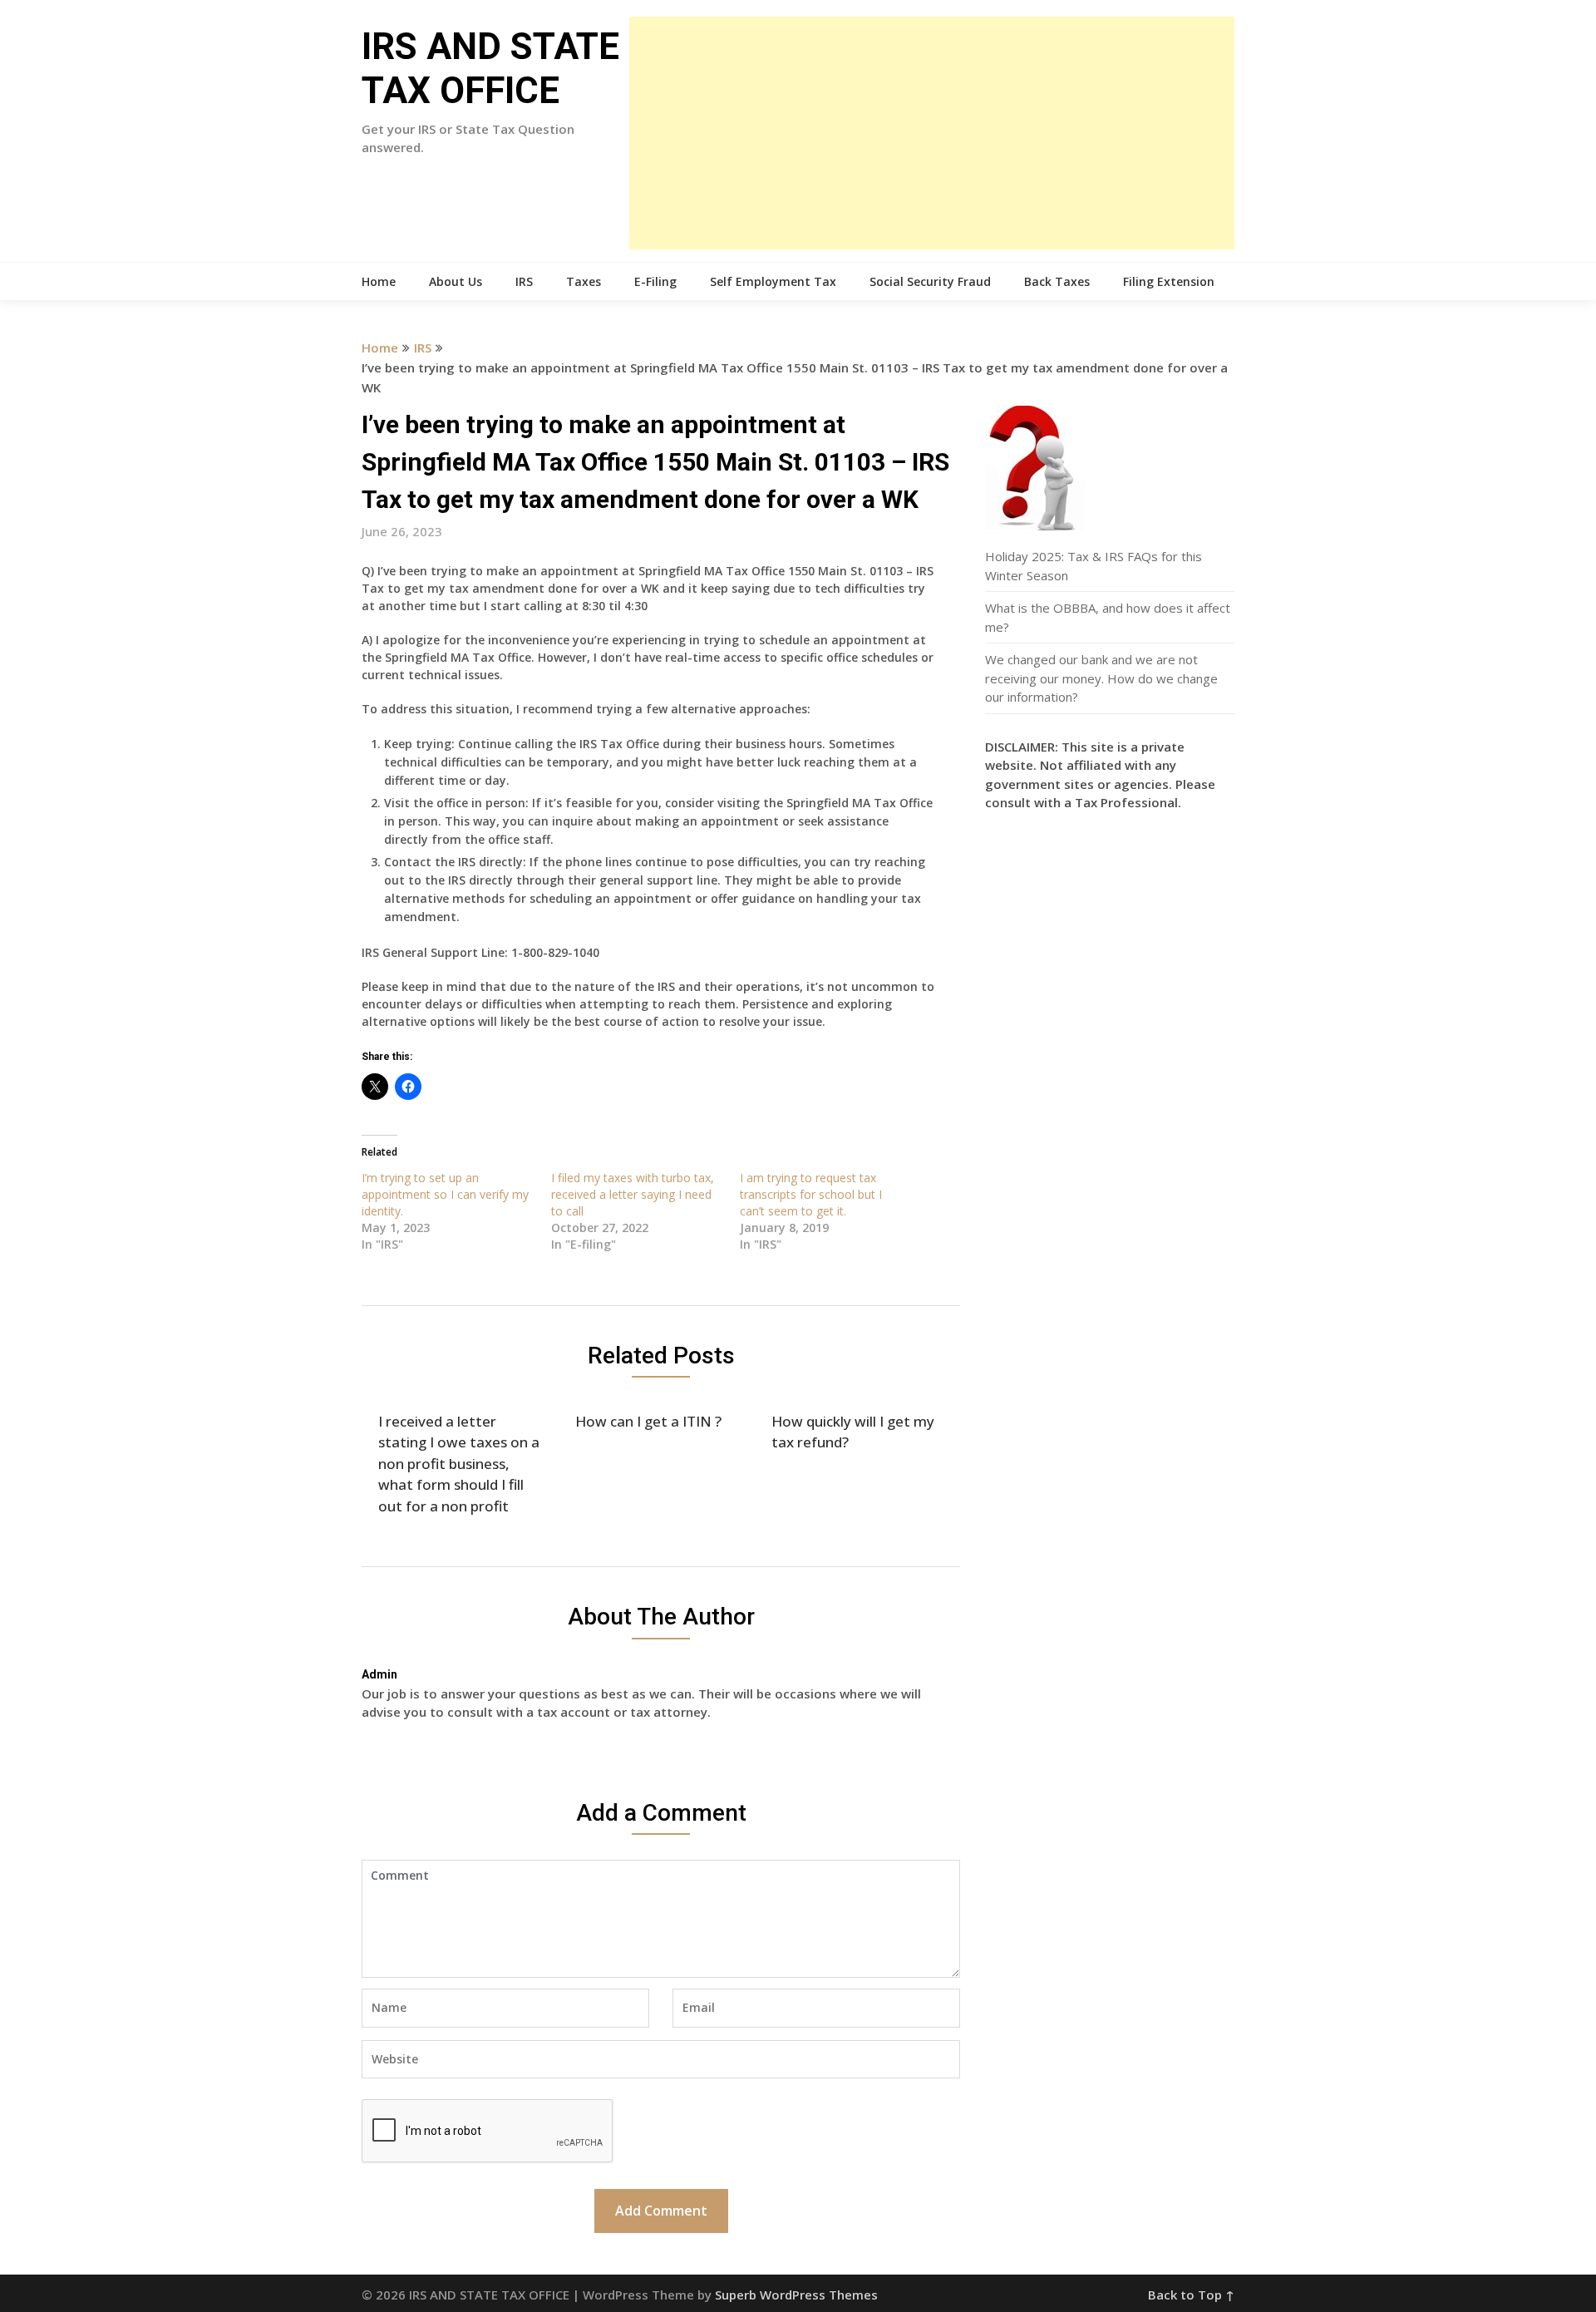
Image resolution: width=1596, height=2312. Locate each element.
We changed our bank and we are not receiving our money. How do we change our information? (1101, 678)
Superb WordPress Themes (796, 2295)
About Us (456, 281)
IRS (524, 281)
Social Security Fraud (930, 281)
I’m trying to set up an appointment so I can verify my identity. (445, 1194)
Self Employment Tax (773, 281)
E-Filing (655, 281)
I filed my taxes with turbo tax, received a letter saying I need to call (633, 1194)
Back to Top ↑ (1191, 2295)
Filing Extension (1169, 281)
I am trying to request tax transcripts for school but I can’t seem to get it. (811, 1194)
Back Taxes (1057, 281)
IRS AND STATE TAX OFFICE (490, 69)
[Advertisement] (932, 133)
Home (379, 281)
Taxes (584, 281)
